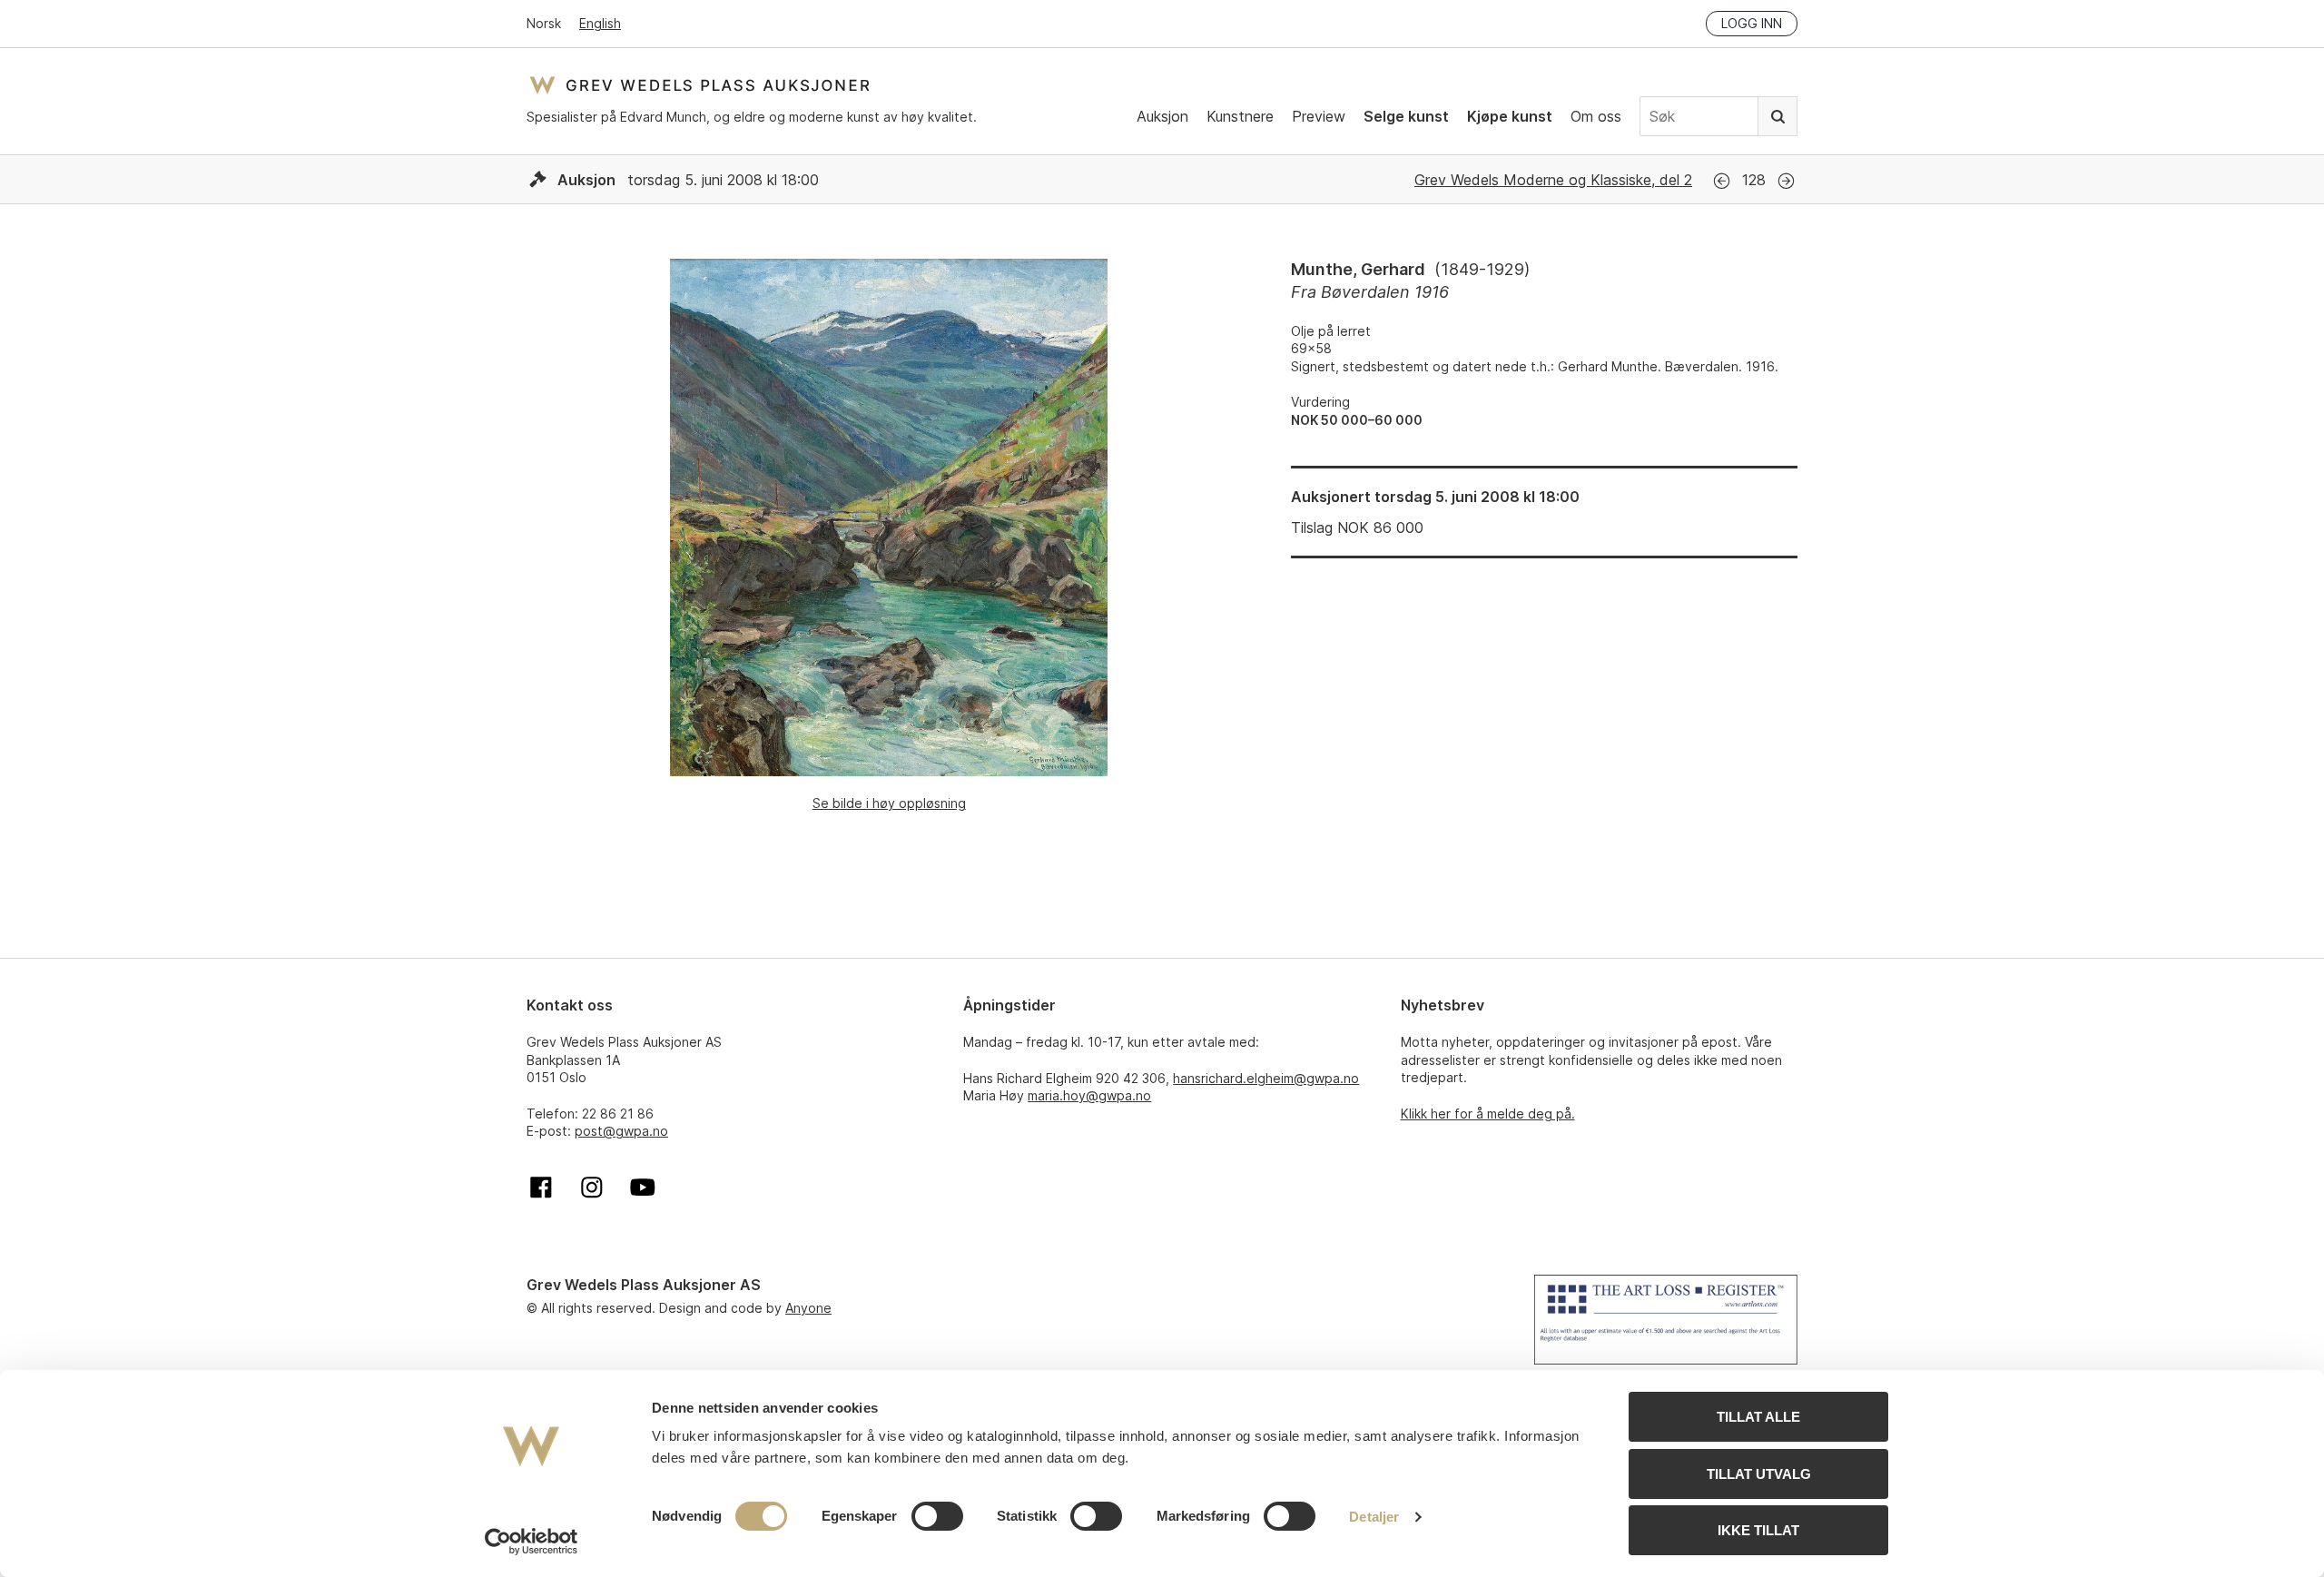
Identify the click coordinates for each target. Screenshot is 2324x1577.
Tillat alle (1758, 1417)
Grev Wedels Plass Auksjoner (699, 85)
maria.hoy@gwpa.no (1089, 1095)
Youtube (643, 1188)
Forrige (1722, 181)
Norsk (544, 23)
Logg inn (1752, 23)
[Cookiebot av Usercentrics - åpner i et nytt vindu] (532, 1542)
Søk (1777, 116)
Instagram (592, 1188)
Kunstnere (1240, 116)
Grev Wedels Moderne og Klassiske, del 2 (1553, 180)
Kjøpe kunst (1510, 116)
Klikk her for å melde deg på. (1488, 1114)
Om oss (1596, 116)
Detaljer (1374, 1517)
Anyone (808, 1308)
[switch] (937, 1516)
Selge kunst (1406, 116)
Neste (1786, 181)
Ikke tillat (1758, 1530)
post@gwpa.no (621, 1131)
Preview (1319, 116)
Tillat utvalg (1759, 1474)
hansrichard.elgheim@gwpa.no (1266, 1078)
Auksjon (1162, 116)
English (600, 23)
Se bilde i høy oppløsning (889, 803)
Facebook (541, 1188)
